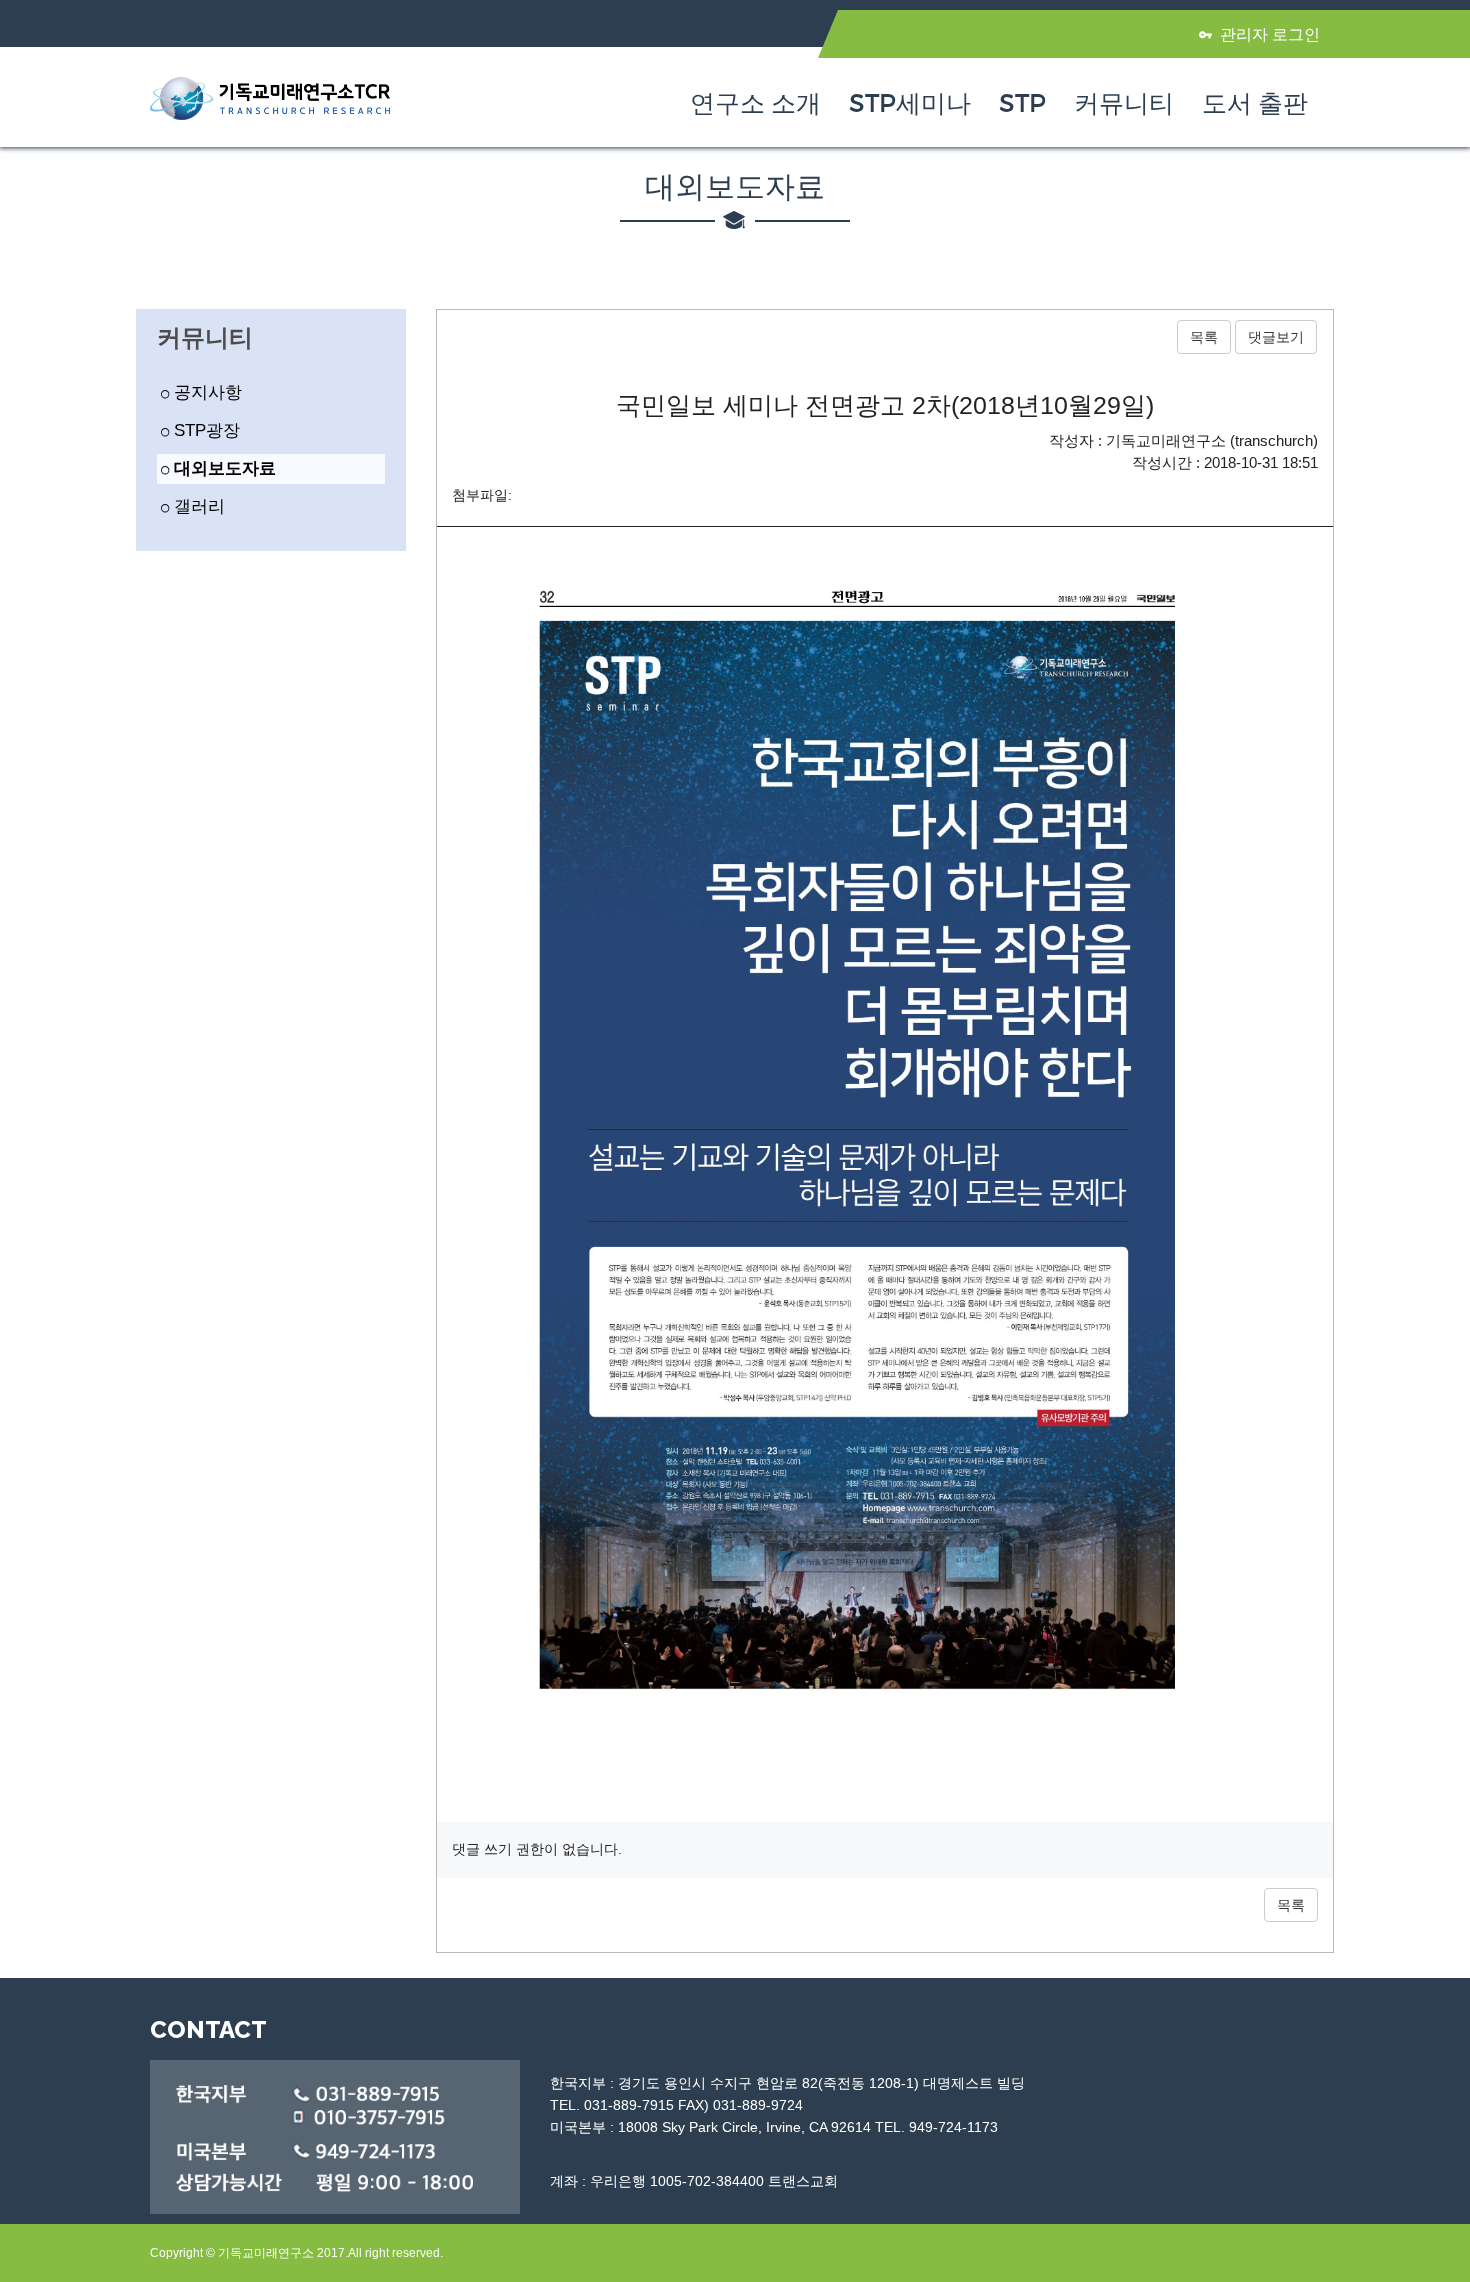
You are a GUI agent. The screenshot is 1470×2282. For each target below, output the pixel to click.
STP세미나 (910, 104)
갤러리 (197, 506)
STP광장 (204, 430)
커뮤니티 (1124, 104)
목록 (1204, 337)
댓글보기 (1276, 337)
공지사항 (205, 392)
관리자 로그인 (1270, 34)
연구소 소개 (755, 104)
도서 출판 (1255, 104)
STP (1022, 104)
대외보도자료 (222, 468)
